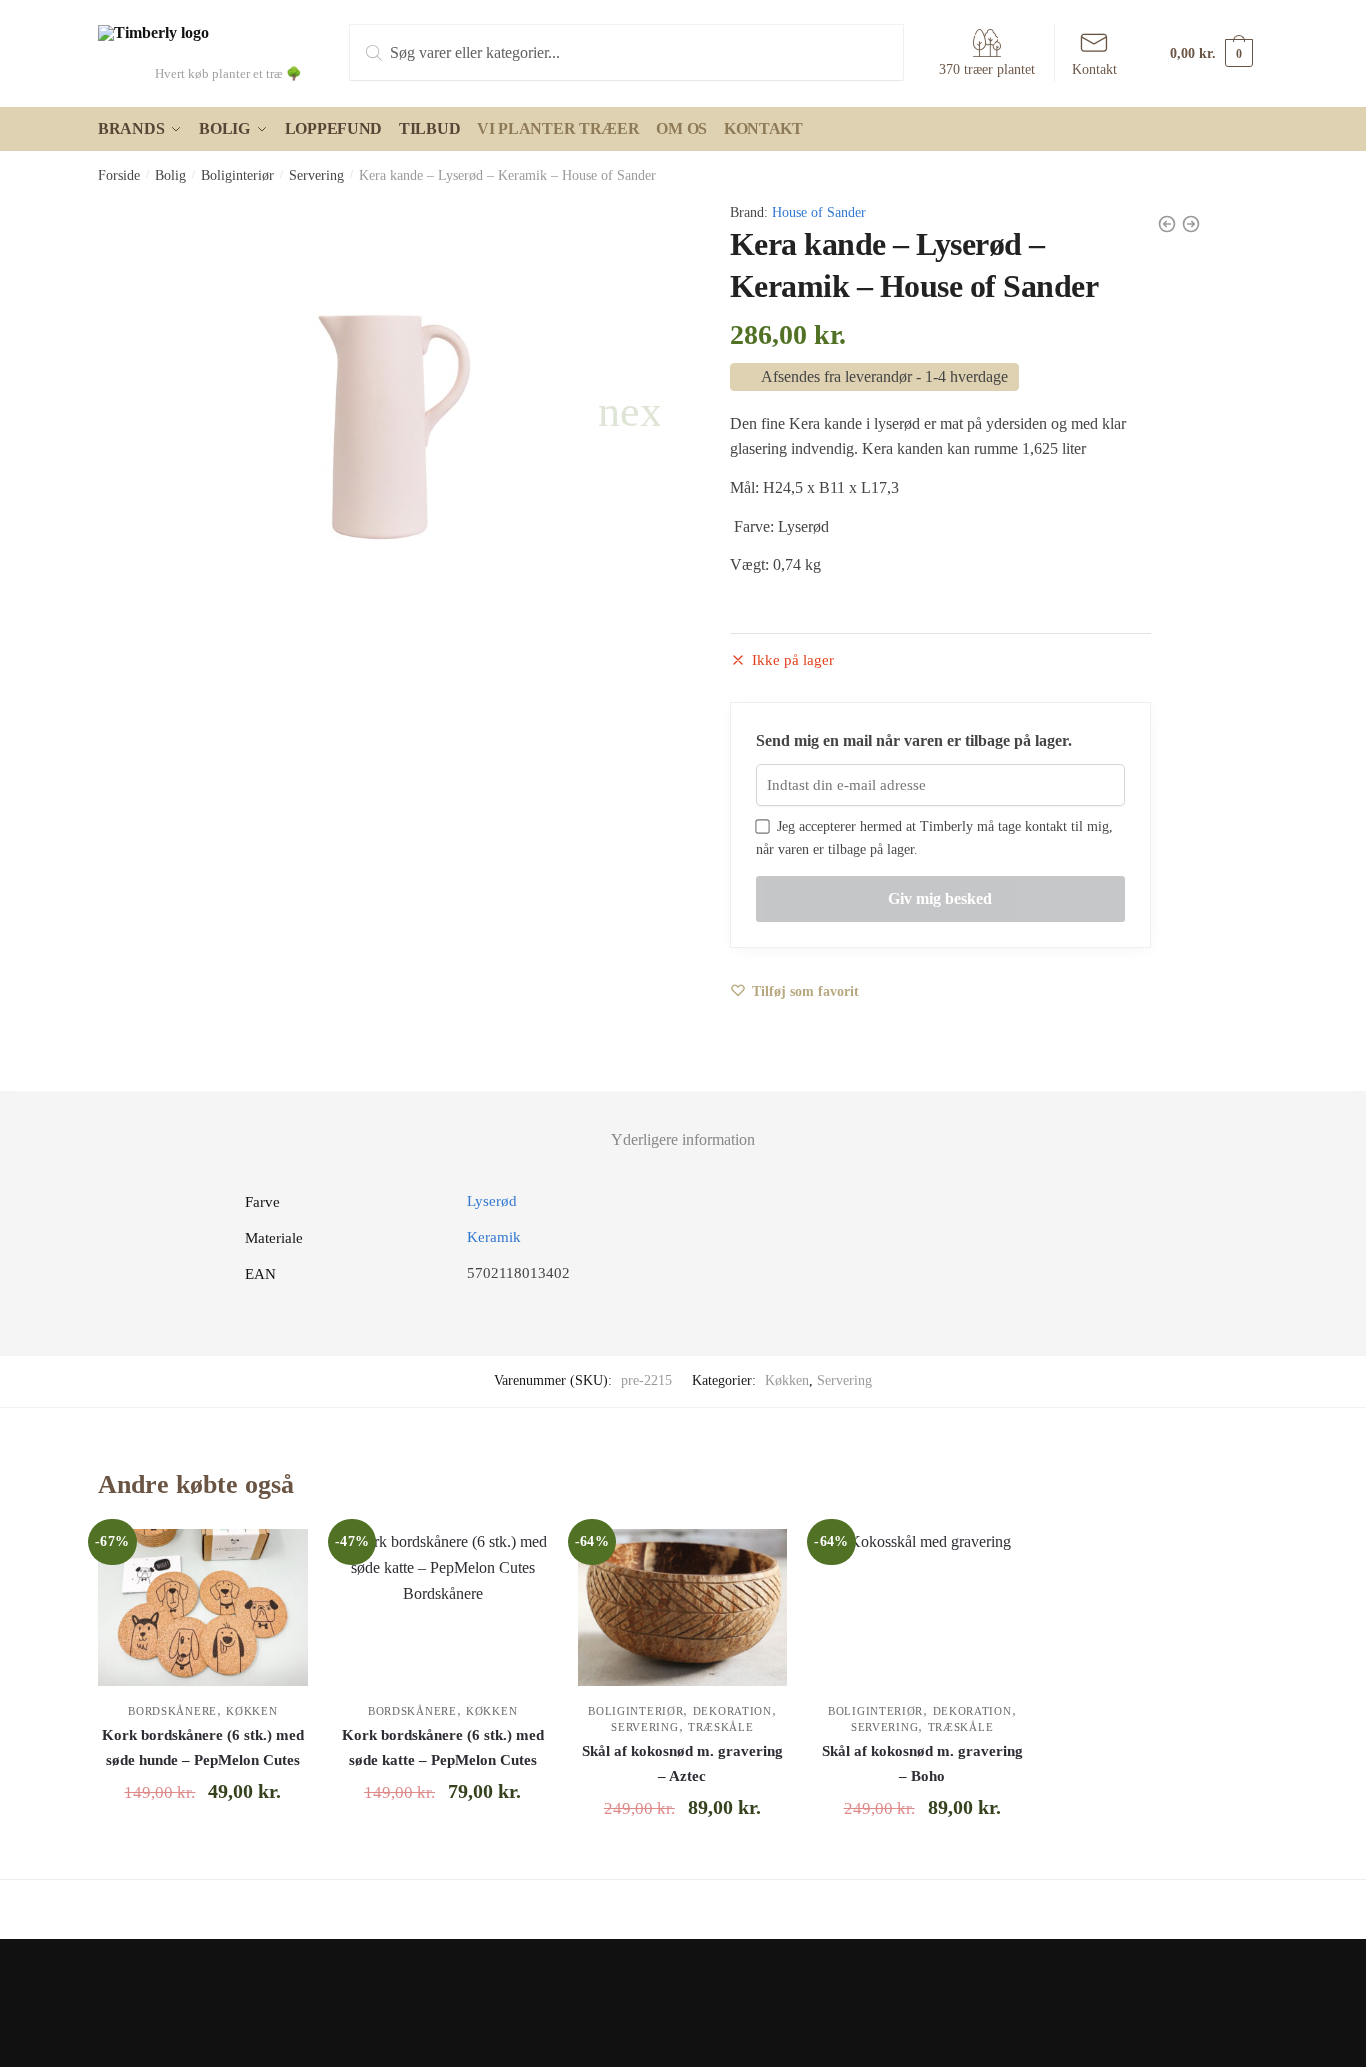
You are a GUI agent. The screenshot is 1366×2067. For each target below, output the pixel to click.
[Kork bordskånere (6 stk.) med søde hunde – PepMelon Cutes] (203, 1607)
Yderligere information (683, 1139)
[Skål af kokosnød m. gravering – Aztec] (683, 1607)
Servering (316, 175)
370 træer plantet (987, 69)
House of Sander (819, 212)
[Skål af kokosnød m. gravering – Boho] (922, 1607)
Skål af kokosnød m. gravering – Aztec (682, 1763)
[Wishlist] (278, 1559)
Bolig (170, 175)
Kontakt (1094, 69)
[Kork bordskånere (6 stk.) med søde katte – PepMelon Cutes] (443, 1607)
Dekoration (732, 1711)
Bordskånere (172, 1711)
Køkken (787, 1380)
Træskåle (721, 1727)
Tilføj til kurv (203, 1855)
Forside (119, 175)
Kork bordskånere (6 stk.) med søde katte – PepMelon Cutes (443, 1747)
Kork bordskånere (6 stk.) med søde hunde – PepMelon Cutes (203, 1747)
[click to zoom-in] (379, 412)
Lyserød (492, 1201)
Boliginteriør (237, 175)
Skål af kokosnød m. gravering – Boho (922, 1763)
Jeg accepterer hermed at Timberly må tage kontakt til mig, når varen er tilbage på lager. (934, 838)
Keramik (494, 1237)
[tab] (683, 1123)
